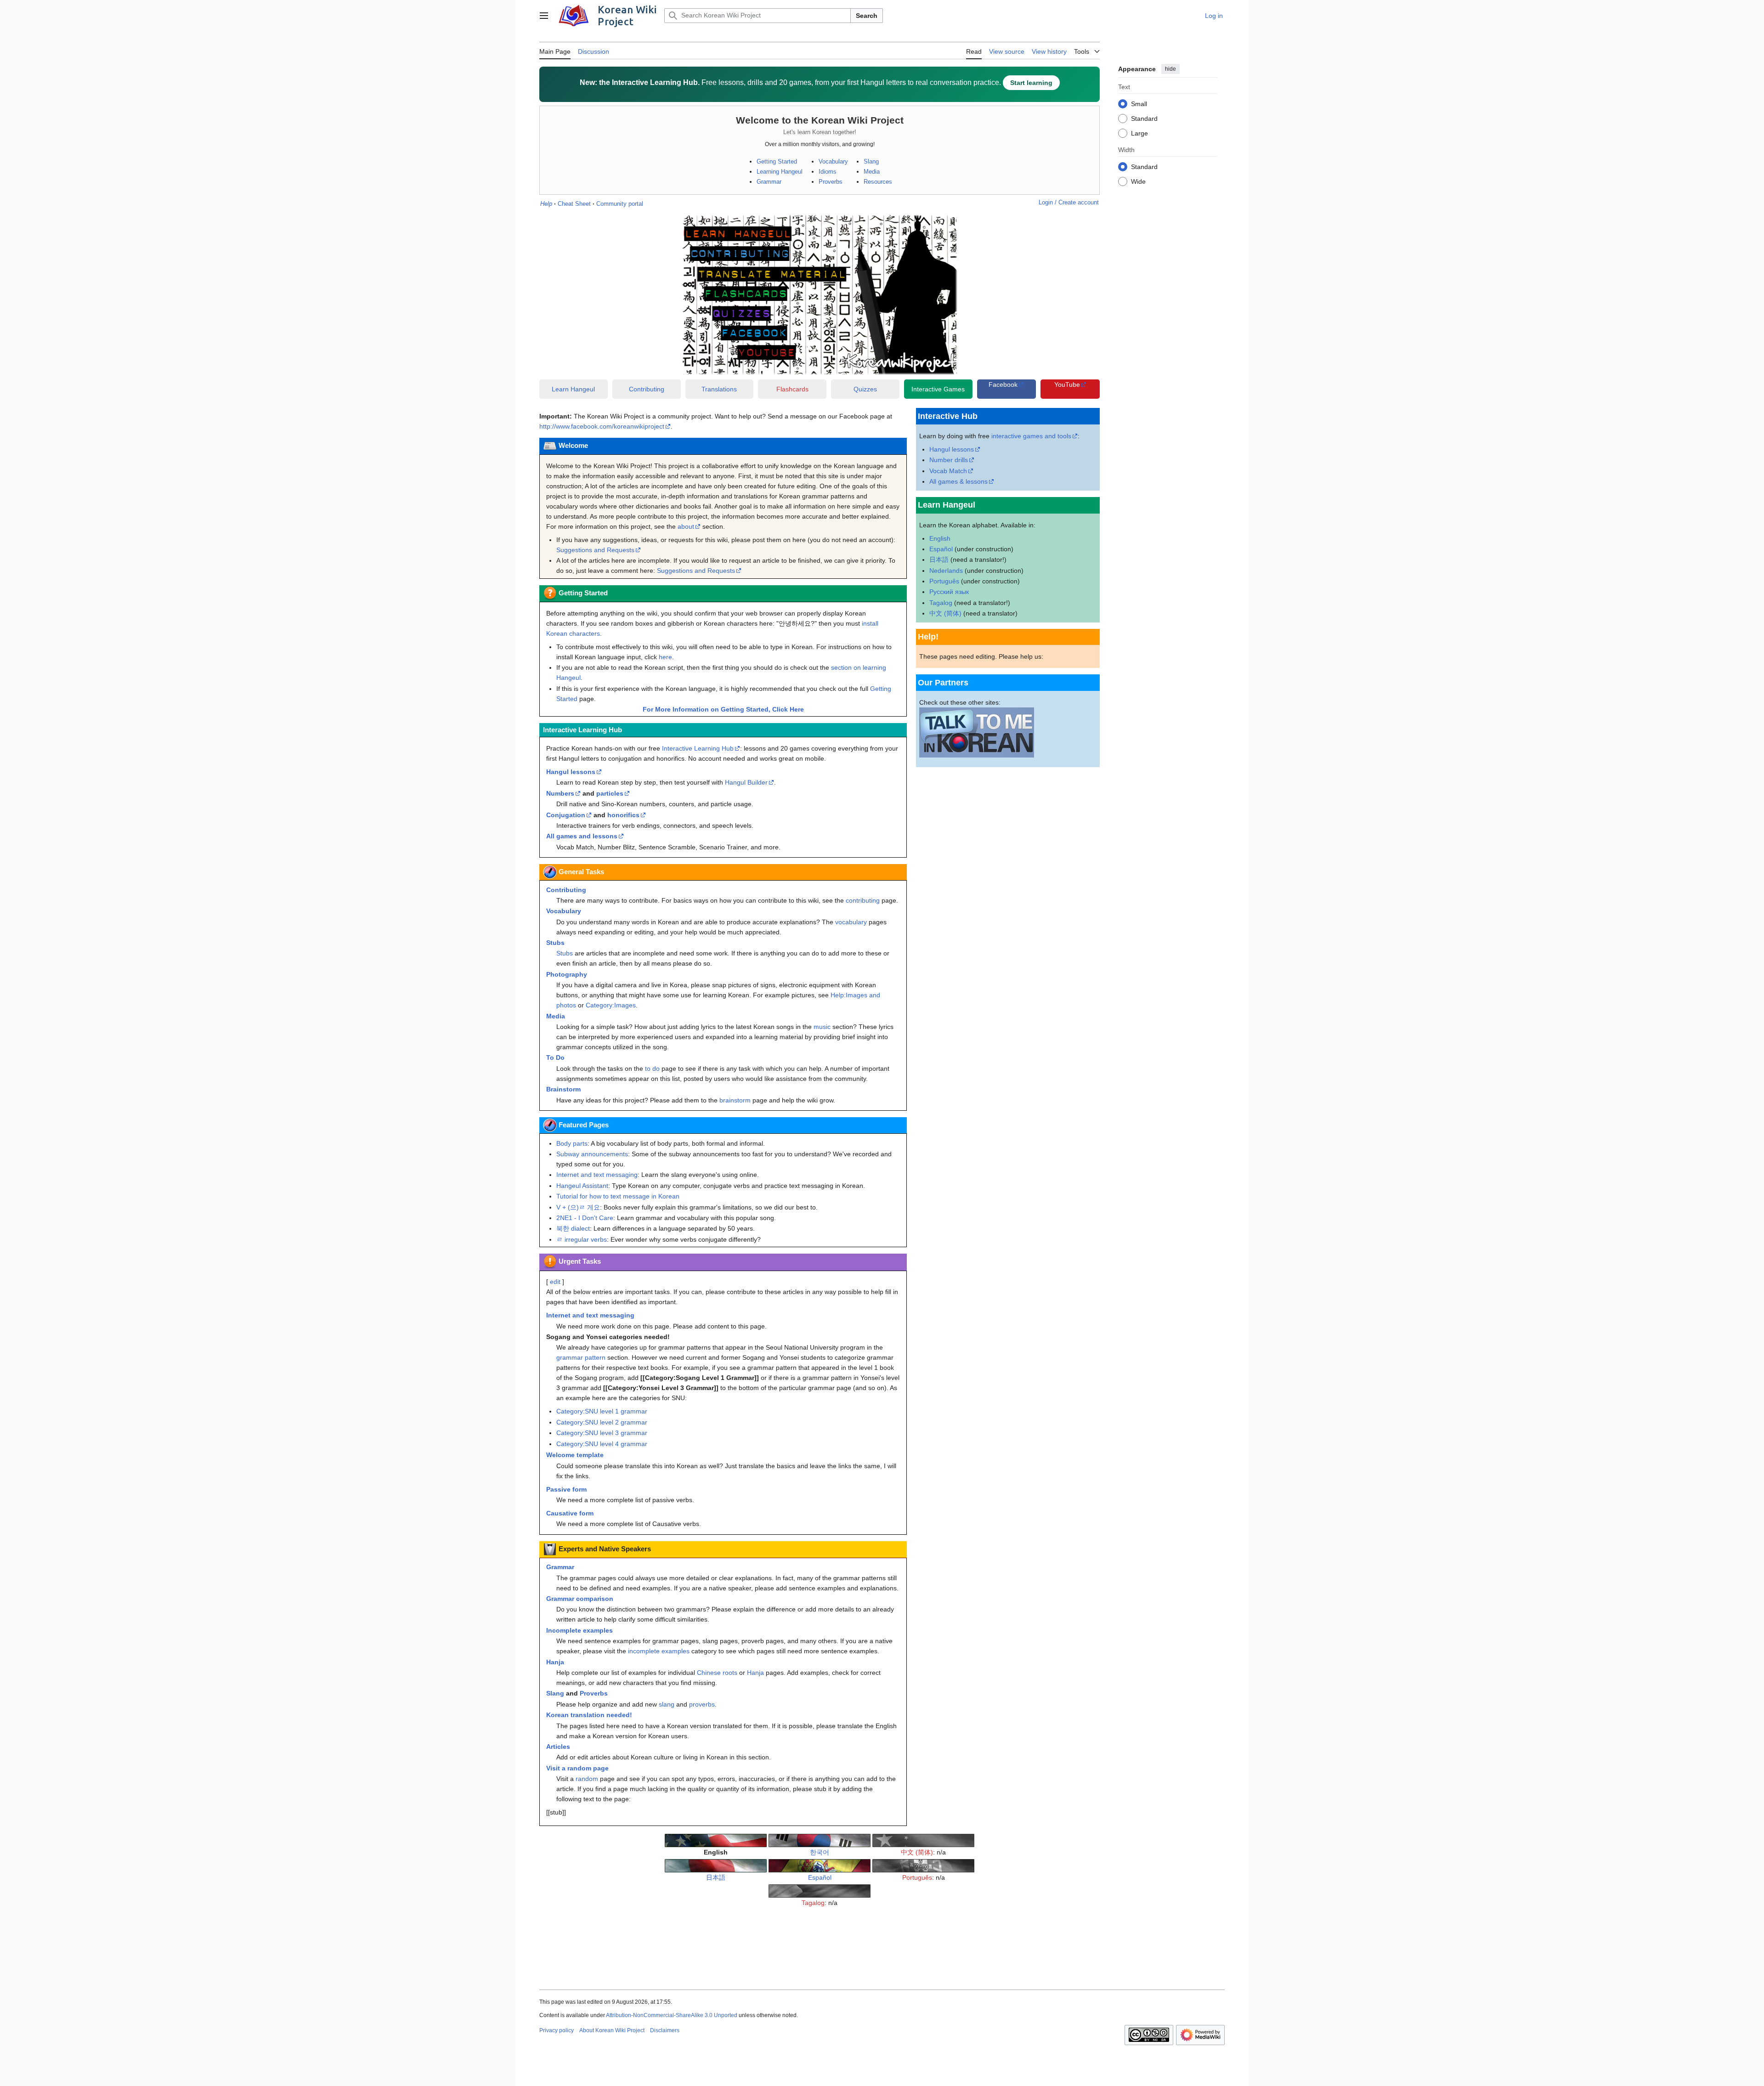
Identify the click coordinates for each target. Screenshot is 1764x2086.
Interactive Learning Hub (698, 748)
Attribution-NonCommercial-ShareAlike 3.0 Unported (672, 2015)
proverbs (702, 1704)
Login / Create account (1069, 202)
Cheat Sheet (574, 204)
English (940, 538)
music (822, 1027)
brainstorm (735, 1100)
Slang (871, 161)
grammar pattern (581, 1357)
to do (652, 1068)
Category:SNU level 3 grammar (602, 1433)
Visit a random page (577, 1768)
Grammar (769, 182)
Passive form (566, 1489)
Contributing (647, 389)
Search (867, 16)
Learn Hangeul (573, 389)
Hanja (555, 1662)
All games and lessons (582, 836)
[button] (544, 16)
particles (610, 793)
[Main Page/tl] (820, 1890)
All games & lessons (958, 481)
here (665, 657)
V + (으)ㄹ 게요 (578, 1207)
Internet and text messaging (597, 1175)
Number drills (949, 460)
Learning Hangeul (780, 172)
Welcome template (575, 1455)
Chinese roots (717, 1673)
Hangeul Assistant (582, 1186)
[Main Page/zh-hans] (923, 1840)
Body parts (572, 1143)
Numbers (560, 793)
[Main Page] (716, 1840)
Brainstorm (563, 1089)
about (686, 526)
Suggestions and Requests (595, 550)
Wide (1138, 181)
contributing (863, 900)
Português (944, 581)
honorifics (623, 815)
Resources (878, 182)
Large (1139, 133)
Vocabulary (833, 161)
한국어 (820, 1852)
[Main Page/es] (820, 1865)
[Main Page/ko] (820, 1840)
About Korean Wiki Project (612, 2030)
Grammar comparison (580, 1599)
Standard (1144, 118)
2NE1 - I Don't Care (585, 1218)
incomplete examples (659, 1651)
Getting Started (777, 161)
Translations (719, 389)
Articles (558, 1747)
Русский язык (949, 592)
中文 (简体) (945, 613)
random (587, 1779)
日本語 (939, 560)
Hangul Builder (746, 782)
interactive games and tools (1031, 436)
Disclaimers (665, 2030)
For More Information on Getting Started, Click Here (723, 709)
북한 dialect (573, 1228)
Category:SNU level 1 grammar (602, 1411)
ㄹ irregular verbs (582, 1239)
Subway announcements (592, 1154)
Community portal (620, 204)
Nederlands (946, 571)
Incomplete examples (580, 1630)
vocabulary (851, 922)
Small (1139, 103)
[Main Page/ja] (716, 1865)
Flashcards (792, 389)
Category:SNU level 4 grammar (602, 1444)
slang (667, 1704)
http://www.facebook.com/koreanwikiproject (602, 426)
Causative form (570, 1513)
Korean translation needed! (589, 1715)
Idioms (828, 172)
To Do (555, 1057)
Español (941, 549)
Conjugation (566, 815)
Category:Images (611, 1005)
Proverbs (831, 182)
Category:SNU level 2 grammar (602, 1422)
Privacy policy (557, 2030)
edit (555, 1282)
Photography (567, 974)
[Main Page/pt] (923, 1865)
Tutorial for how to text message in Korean (618, 1196)
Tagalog (941, 603)
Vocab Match (948, 471)
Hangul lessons (571, 772)
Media (872, 172)
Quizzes (865, 389)
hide (1170, 69)
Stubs (555, 943)
